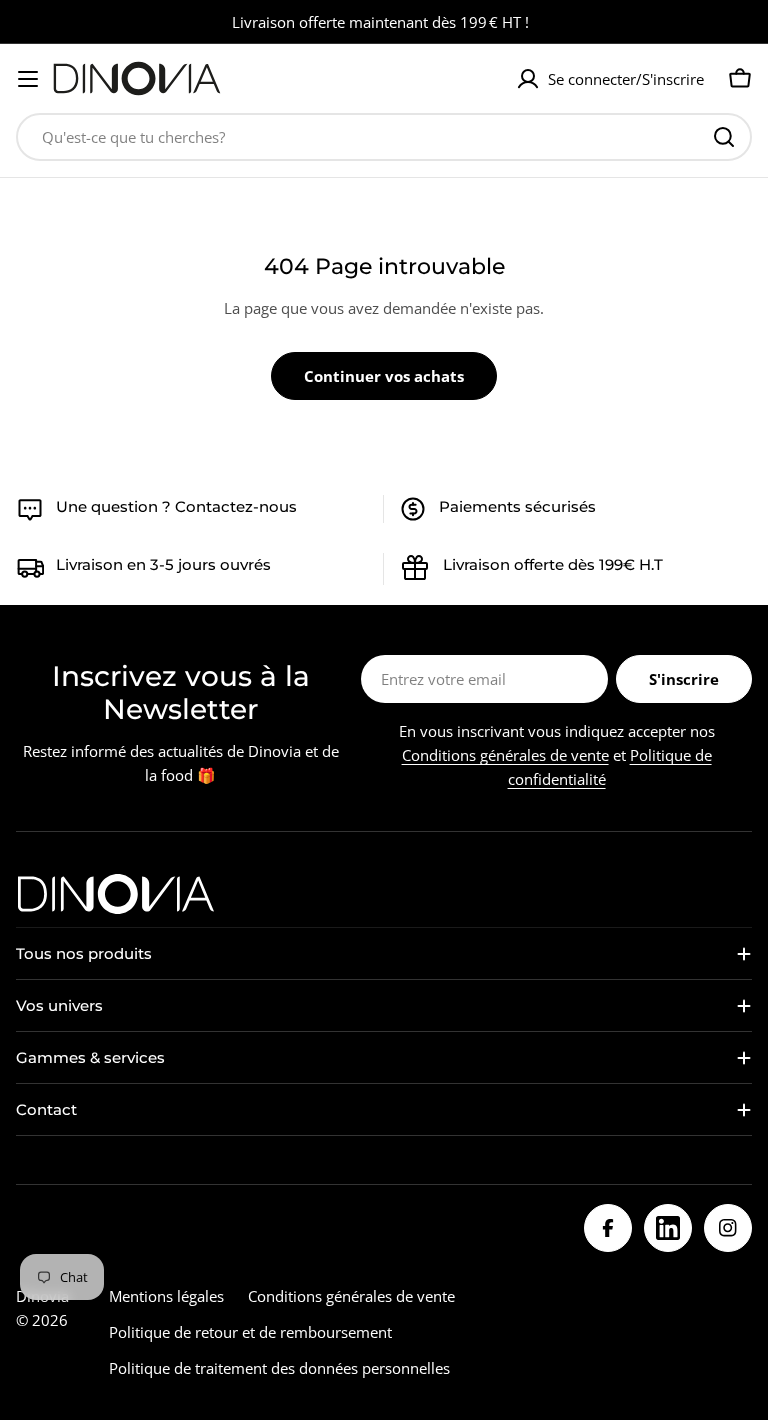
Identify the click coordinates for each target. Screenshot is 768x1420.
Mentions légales (166, 1296)
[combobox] (384, 137)
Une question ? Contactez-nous (176, 506)
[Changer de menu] (28, 79)
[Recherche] (724, 137)
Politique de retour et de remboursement (250, 1332)
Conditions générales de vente (505, 755)
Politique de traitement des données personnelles (279, 1368)
